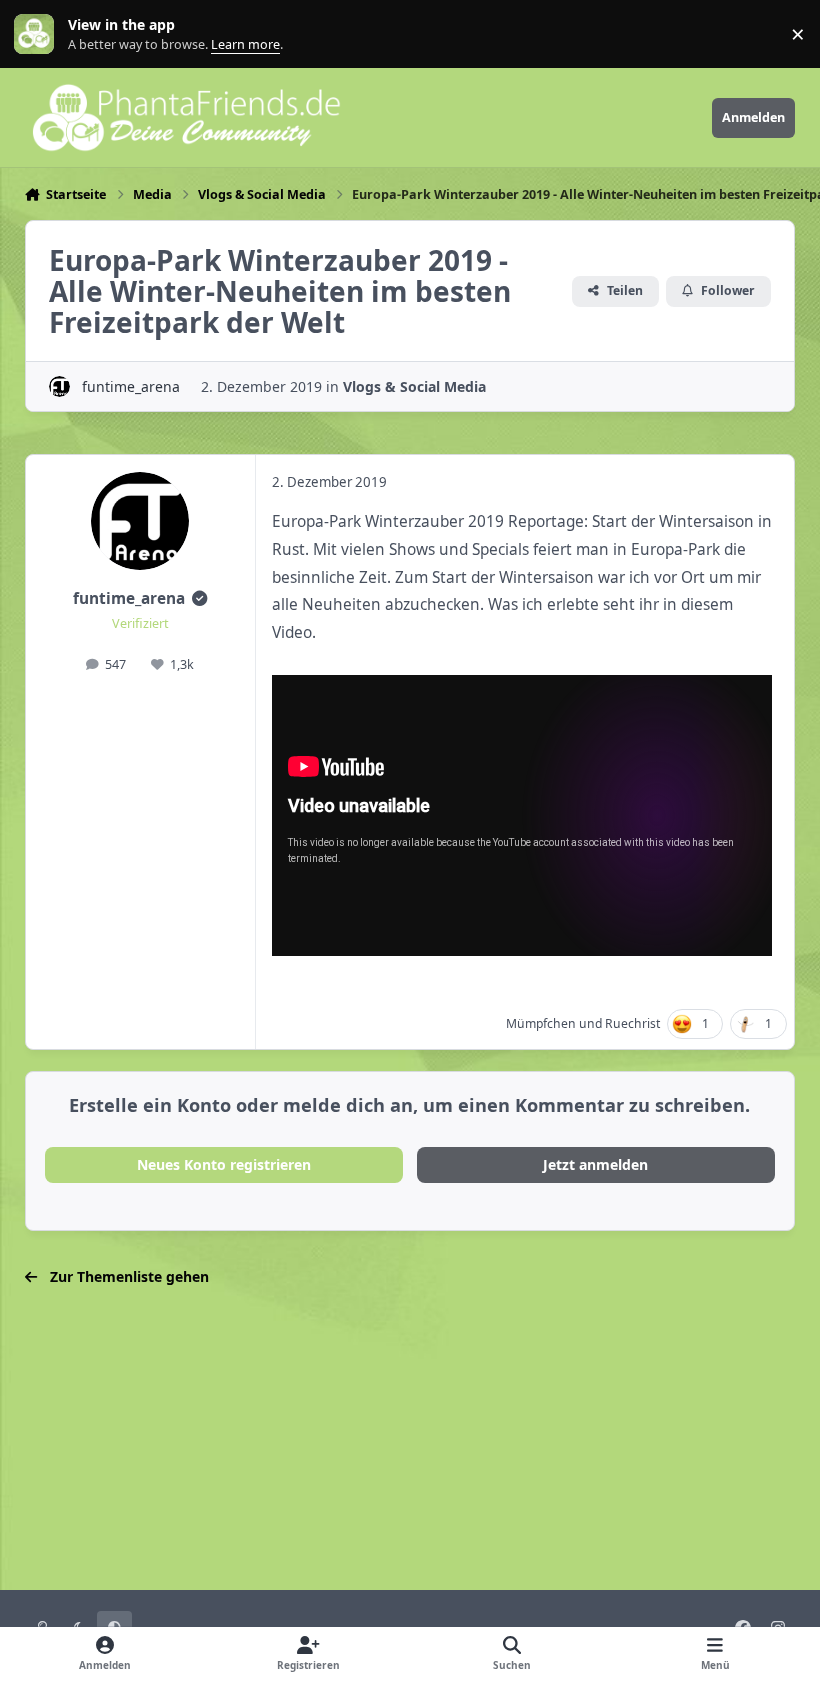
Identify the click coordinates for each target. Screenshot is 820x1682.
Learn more (38, 34)
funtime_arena (131, 386)
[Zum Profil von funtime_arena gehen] (59, 386)
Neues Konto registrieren (224, 1164)
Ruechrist (632, 1023)
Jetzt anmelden (595, 1164)
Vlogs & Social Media (414, 386)
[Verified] (199, 598)
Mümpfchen (541, 1023)
